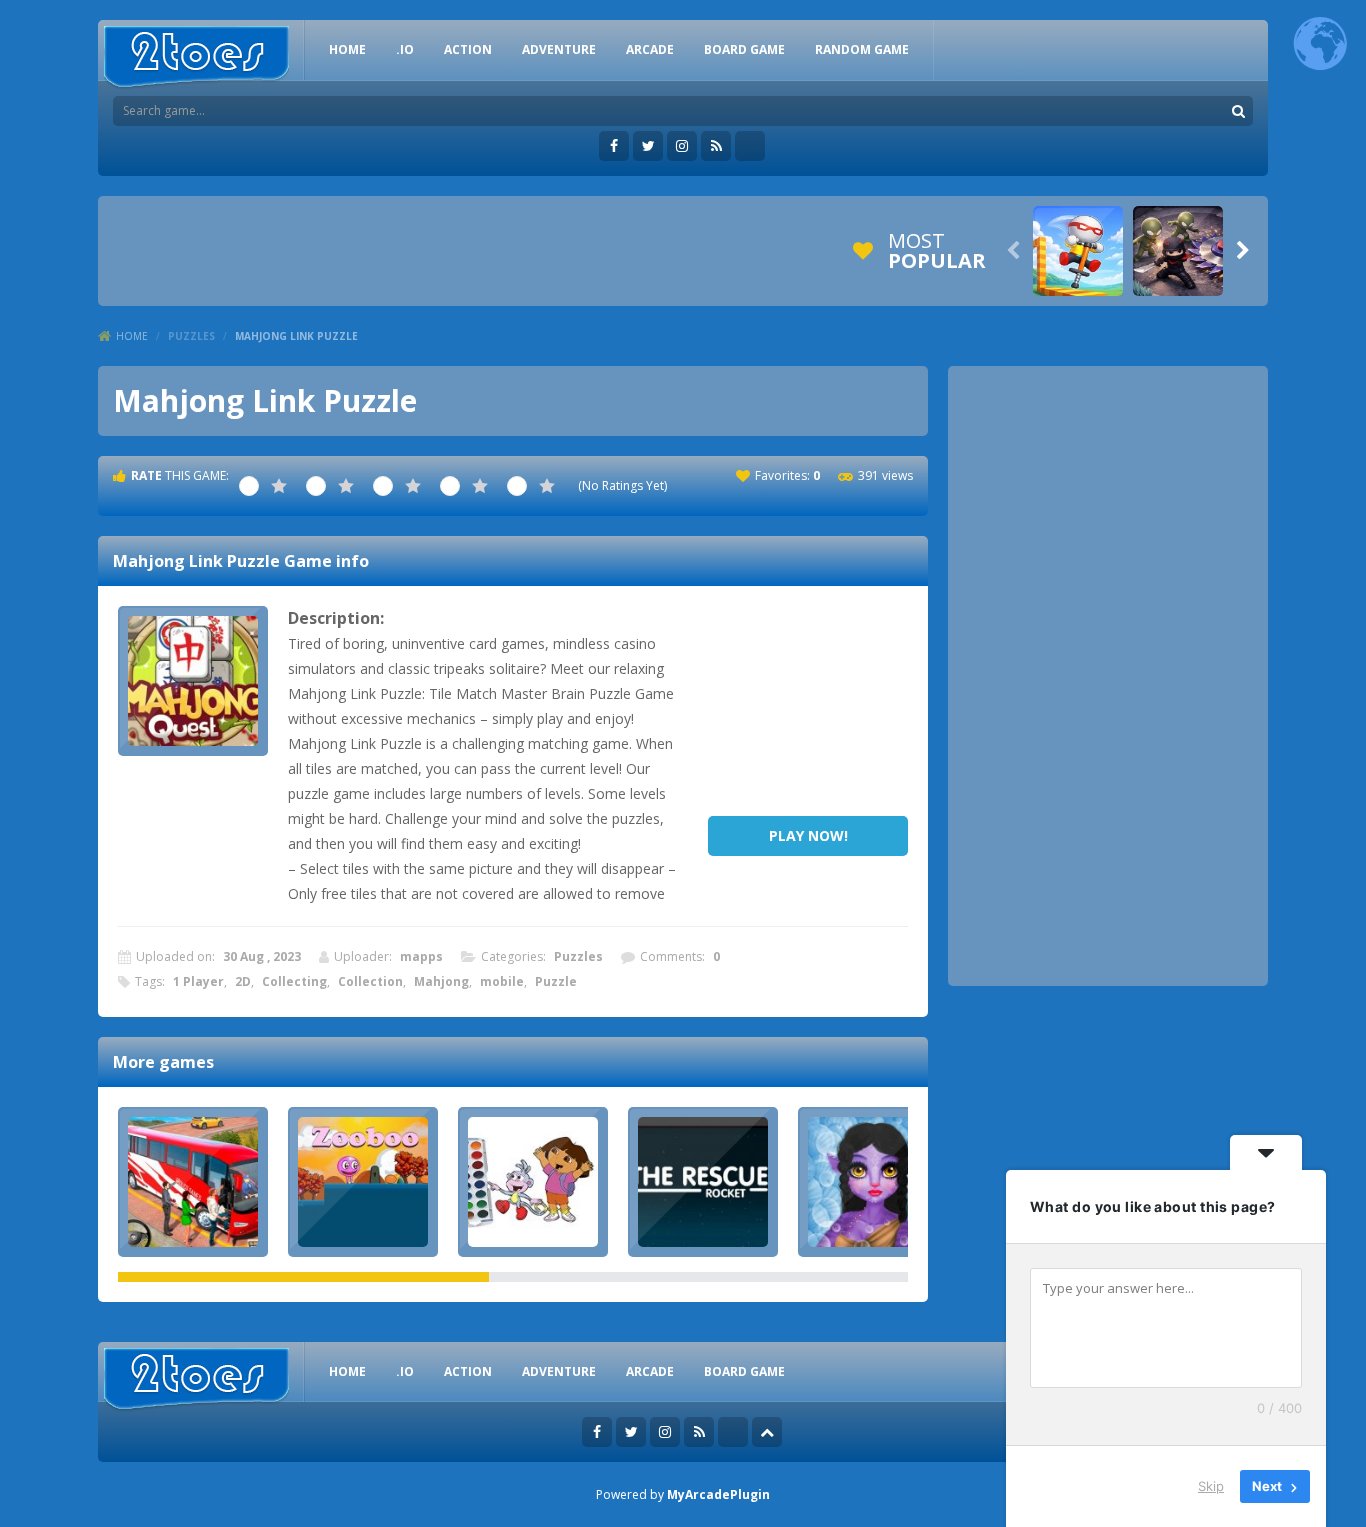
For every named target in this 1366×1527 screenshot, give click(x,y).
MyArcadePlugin (718, 1494)
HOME (347, 49)
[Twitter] (648, 146)
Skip (1211, 1486)
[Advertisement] (808, 706)
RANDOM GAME (862, 49)
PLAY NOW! (808, 835)
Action (468, 49)
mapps (421, 956)
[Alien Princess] (873, 1182)
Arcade (650, 49)
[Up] (767, 1432)
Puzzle (556, 981)
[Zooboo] (363, 1182)
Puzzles (191, 336)
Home (132, 336)
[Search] (1238, 111)
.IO (405, 49)
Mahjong (441, 981)
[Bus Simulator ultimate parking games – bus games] (193, 1182)
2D (243, 981)
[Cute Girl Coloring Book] (533, 1182)
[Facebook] (614, 146)
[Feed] (716, 146)
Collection (370, 981)
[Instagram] (682, 146)
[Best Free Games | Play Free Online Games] (196, 57)
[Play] (1078, 251)
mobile (502, 981)
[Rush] (703, 1182)
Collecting (294, 981)
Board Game (744, 49)
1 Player (198, 981)
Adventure (559, 49)
